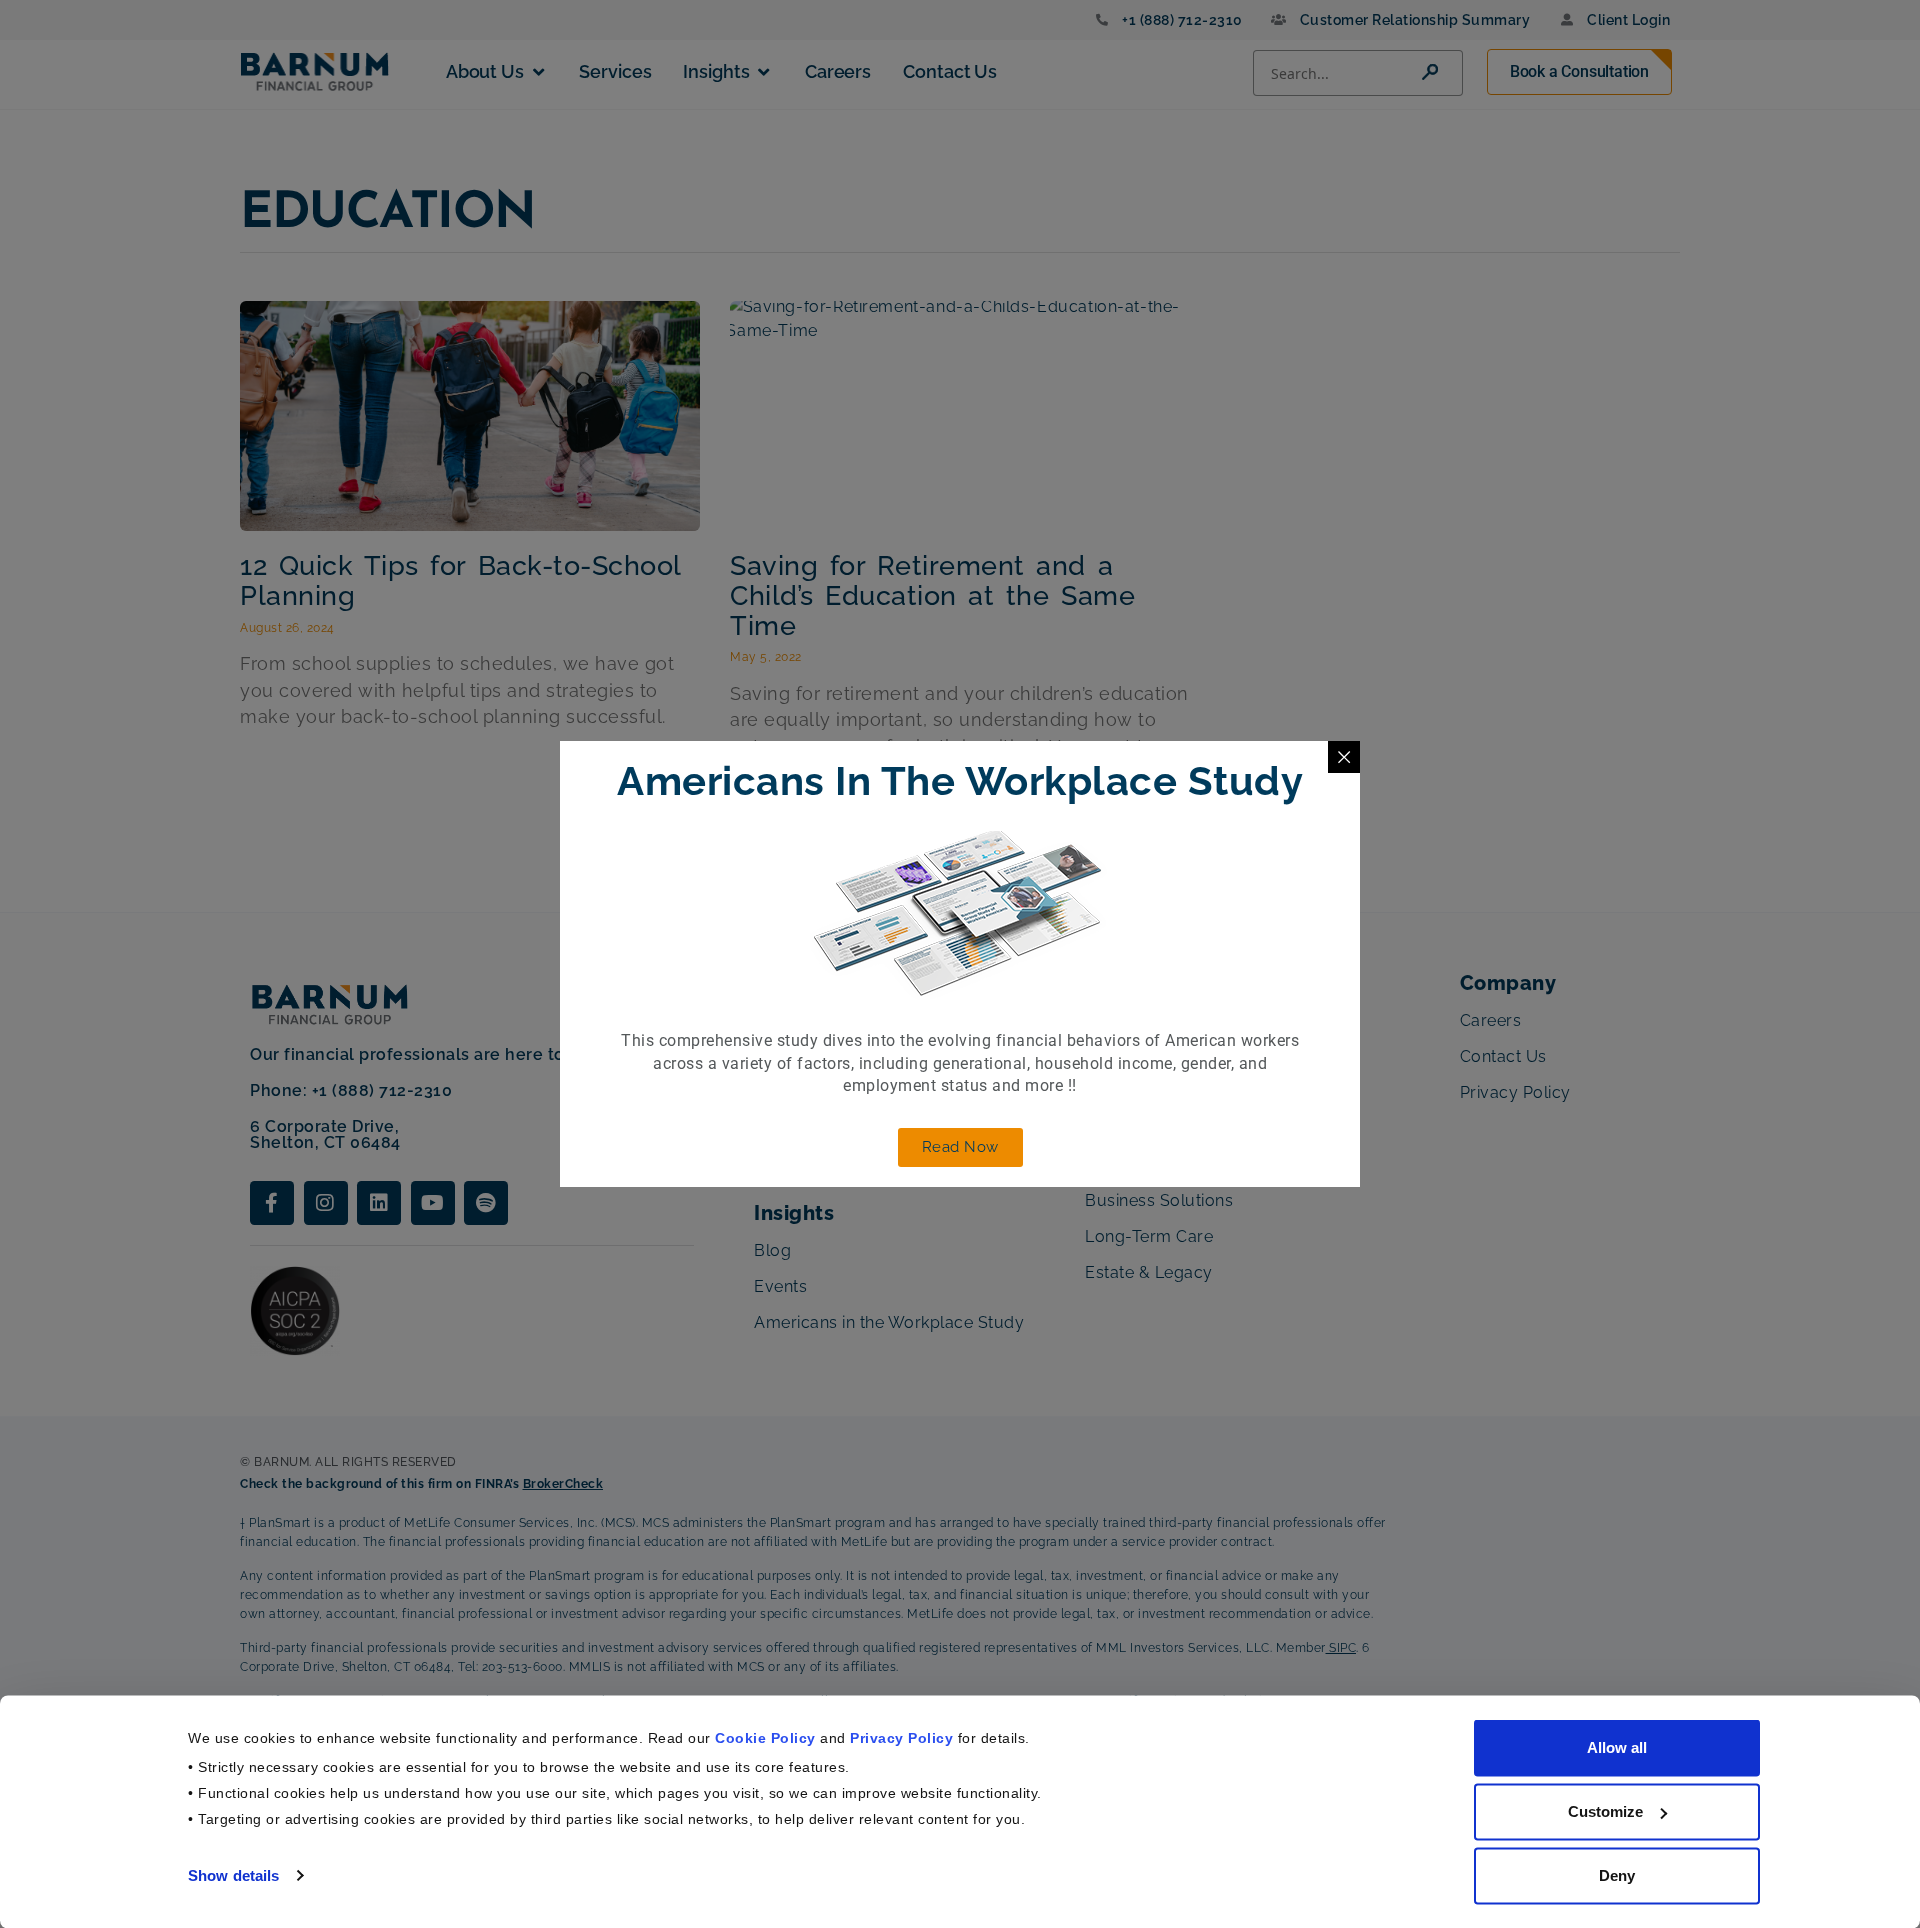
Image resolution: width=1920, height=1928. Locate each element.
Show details (233, 1874)
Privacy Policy (901, 1737)
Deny (1617, 1875)
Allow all (1617, 1747)
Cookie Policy (765, 1737)
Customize (1605, 1811)
